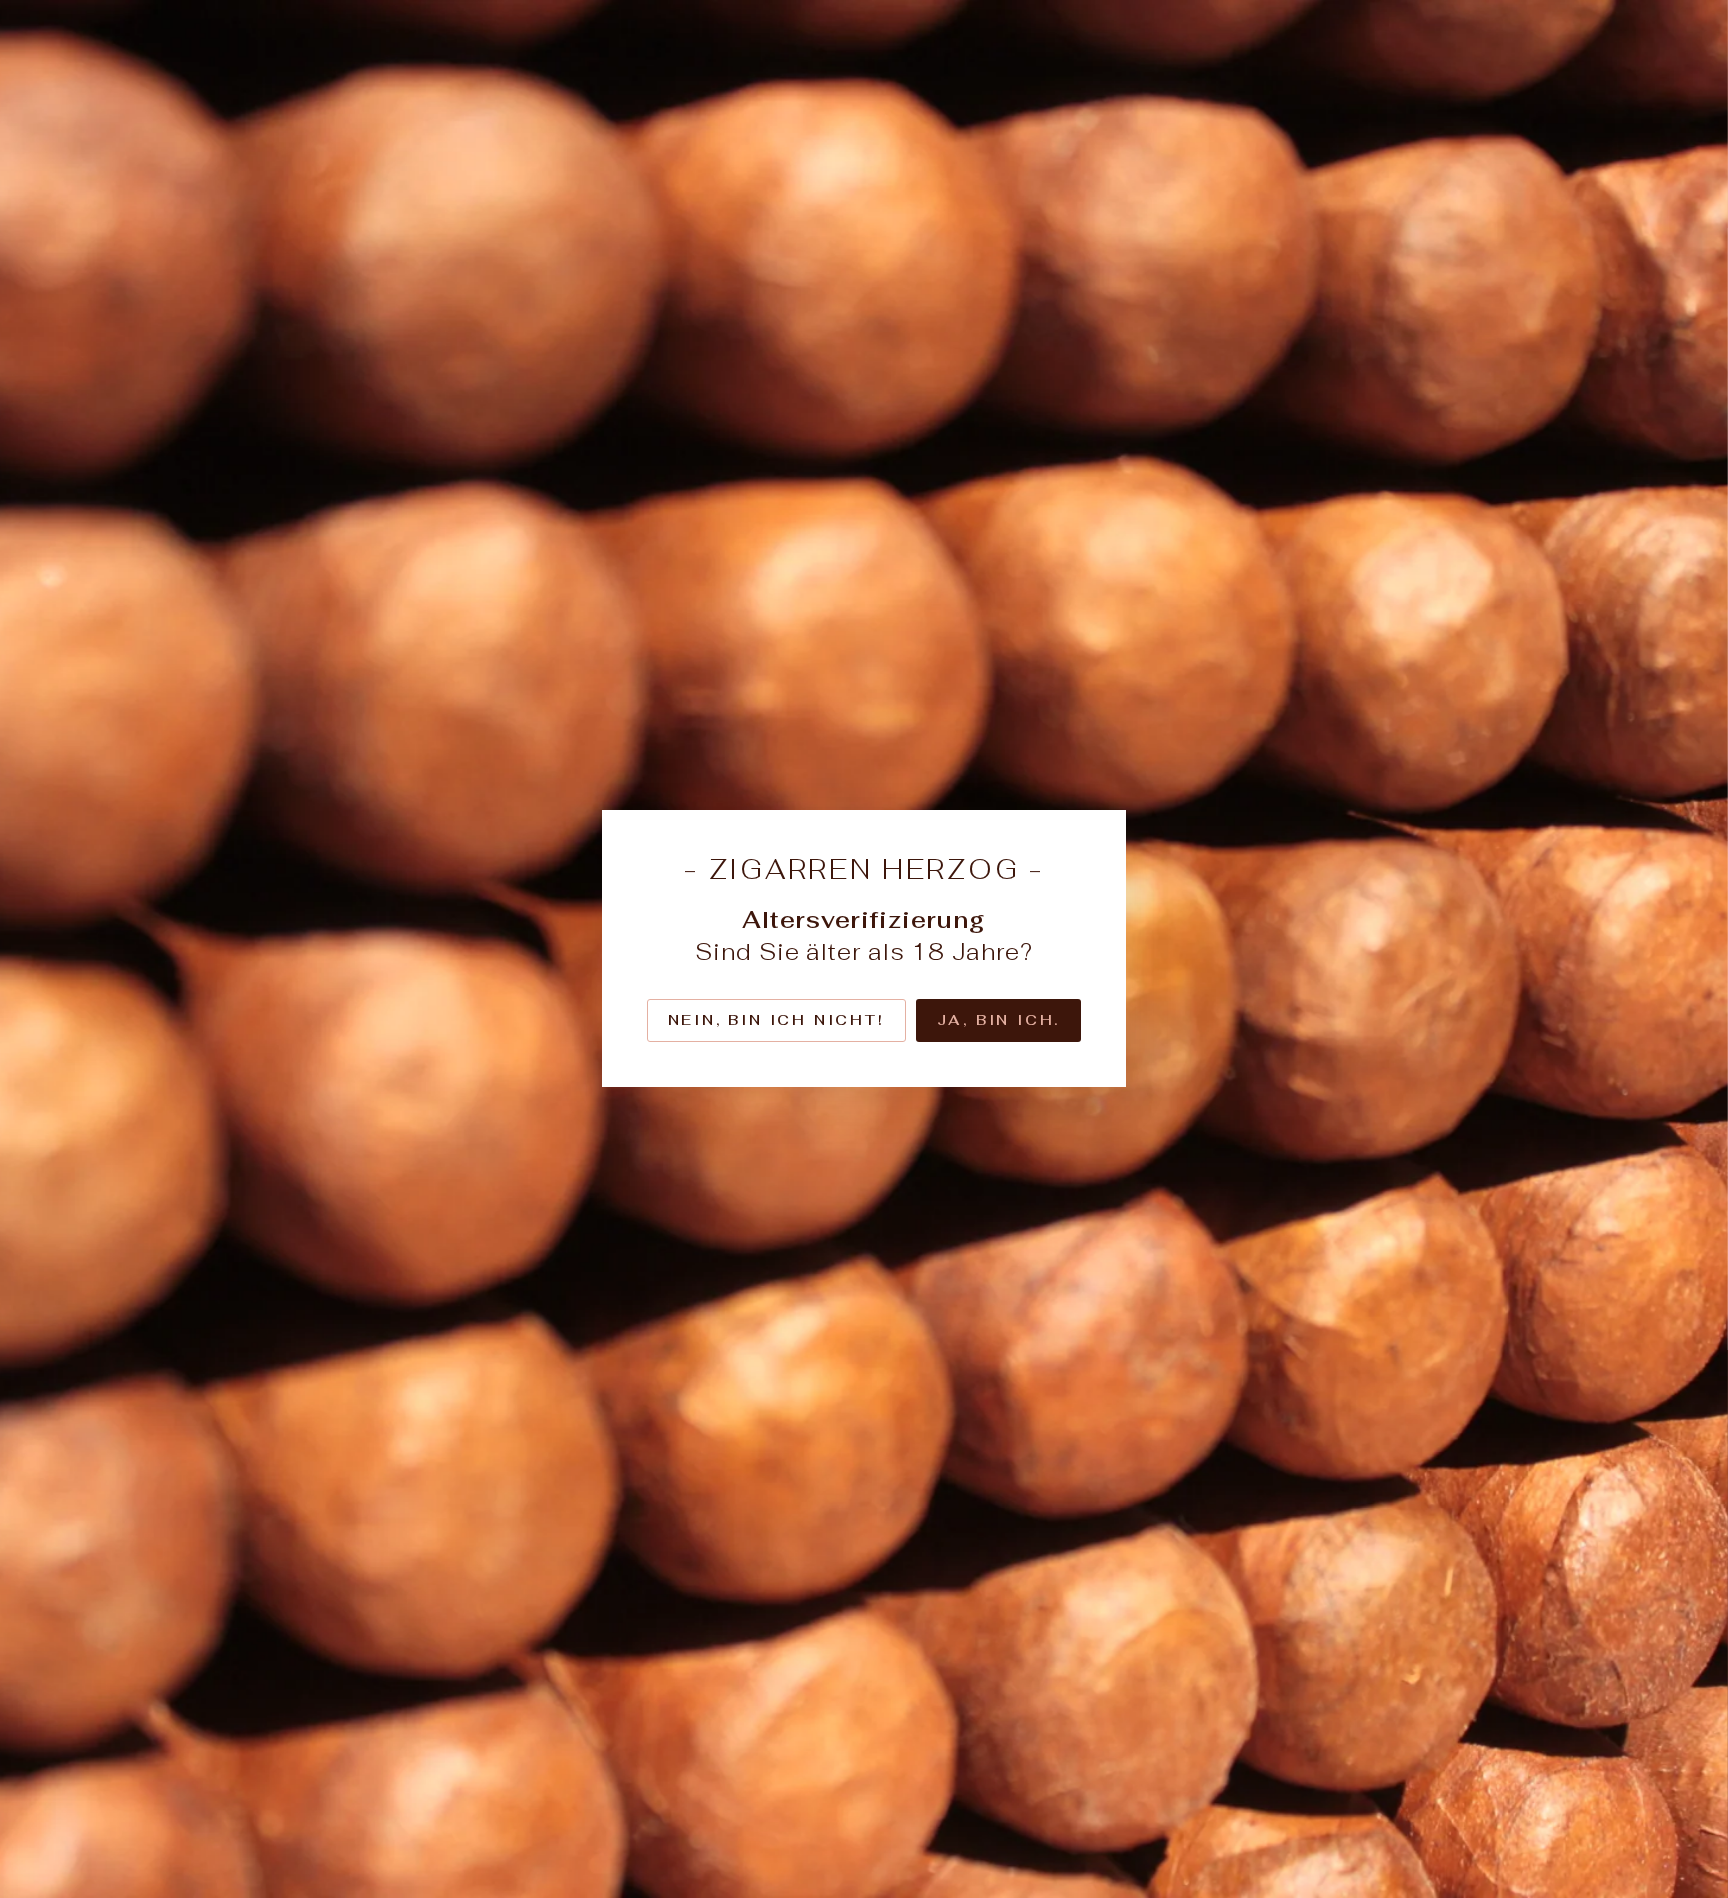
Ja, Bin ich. (999, 1020)
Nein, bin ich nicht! (776, 1020)
